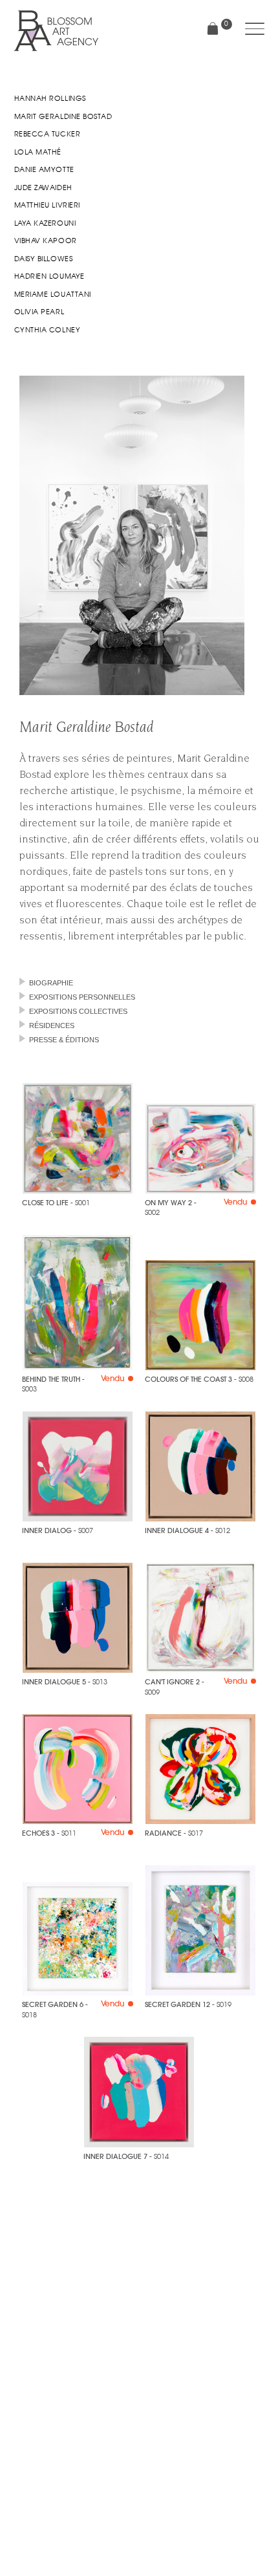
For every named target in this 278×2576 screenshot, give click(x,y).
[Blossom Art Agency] (56, 31)
